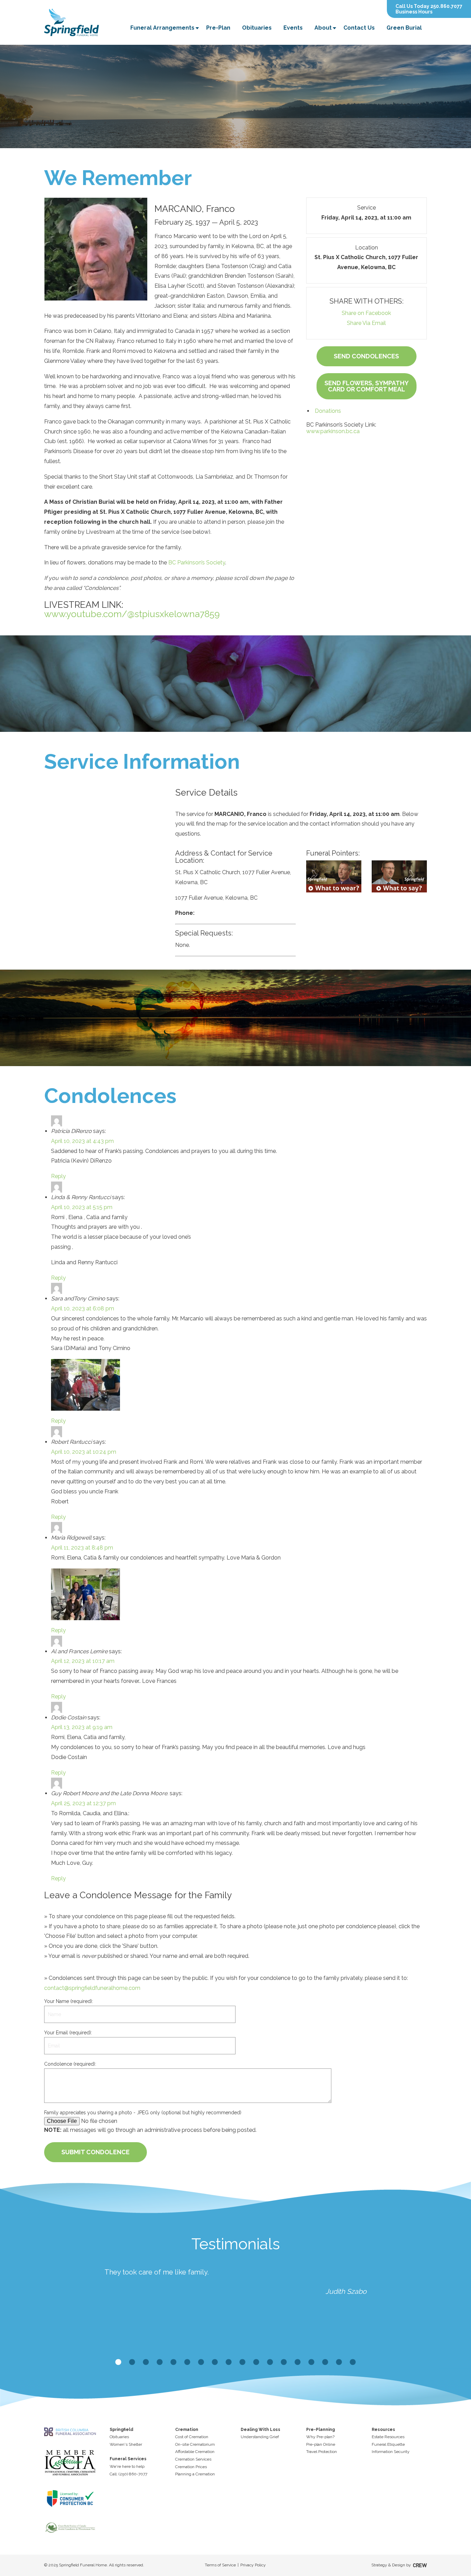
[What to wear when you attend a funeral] (334, 876)
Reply (58, 1176)
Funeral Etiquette (388, 2444)
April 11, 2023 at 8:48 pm (82, 1548)
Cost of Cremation (192, 2437)
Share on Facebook (366, 313)
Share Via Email (366, 323)
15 (311, 2362)
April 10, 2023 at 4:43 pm (82, 1141)
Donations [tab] (328, 411)
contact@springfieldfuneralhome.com (92, 1988)
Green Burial (404, 28)
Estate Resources (388, 2437)
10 (242, 2362)
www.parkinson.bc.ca (333, 431)
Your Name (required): (69, 2001)
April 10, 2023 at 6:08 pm (83, 1309)
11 (256, 2362)
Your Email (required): (68, 2033)
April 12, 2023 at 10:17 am (83, 1661)
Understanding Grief (260, 2437)
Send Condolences (366, 356)
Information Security (391, 2452)
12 (270, 2362)
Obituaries (257, 28)
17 (339, 2362)
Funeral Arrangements (162, 28)
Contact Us (359, 28)
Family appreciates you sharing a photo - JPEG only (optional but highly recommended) (143, 2113)
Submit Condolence (96, 2152)
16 (325, 2362)
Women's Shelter (126, 2444)
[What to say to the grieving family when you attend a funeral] (399, 876)
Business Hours (414, 12)
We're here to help (127, 2466)
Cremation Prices (191, 2467)
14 (298, 2362)
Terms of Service (220, 2565)
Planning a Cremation (195, 2474)
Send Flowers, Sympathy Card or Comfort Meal (367, 386)
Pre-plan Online (321, 2444)
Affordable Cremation (195, 2452)
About (323, 28)
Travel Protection (322, 2452)
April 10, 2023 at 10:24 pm (84, 1452)
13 (284, 2362)
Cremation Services (193, 2459)
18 (353, 2362)
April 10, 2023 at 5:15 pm (82, 1207)
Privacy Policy (253, 2565)
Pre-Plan (218, 28)
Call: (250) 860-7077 (128, 2474)
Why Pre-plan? (320, 2437)
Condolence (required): (70, 2064)
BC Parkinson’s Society (197, 563)
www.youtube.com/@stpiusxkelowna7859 (132, 614)
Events (293, 28)
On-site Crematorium (195, 2444)
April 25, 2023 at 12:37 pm (83, 1803)
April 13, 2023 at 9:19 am (82, 1727)
